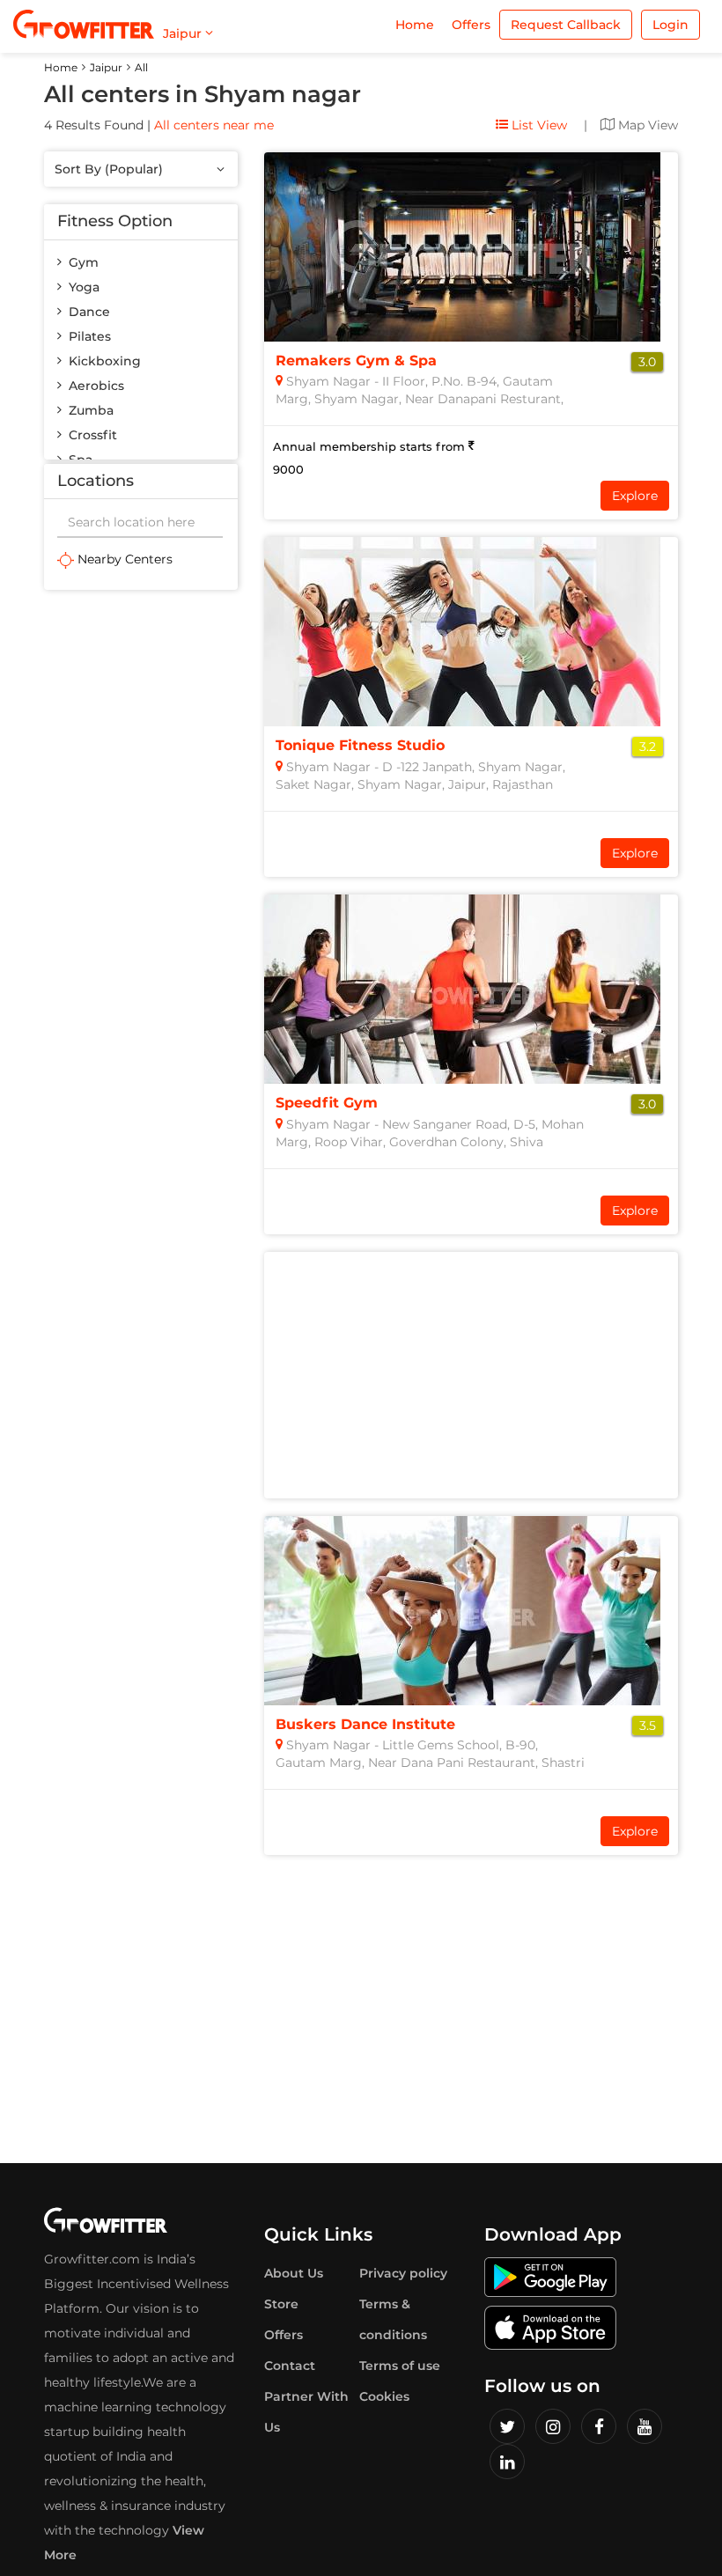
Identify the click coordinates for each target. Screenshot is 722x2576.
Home (415, 25)
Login (670, 25)
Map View (646, 125)
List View (538, 125)
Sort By (109, 169)
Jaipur (106, 67)
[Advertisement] (141, 696)
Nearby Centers (123, 559)
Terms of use (400, 2366)
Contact (290, 2366)
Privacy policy (403, 2273)
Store (281, 2304)
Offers (471, 25)
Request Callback (566, 25)
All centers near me (214, 125)
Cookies (384, 2396)
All (141, 67)
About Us (294, 2273)
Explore (635, 496)
